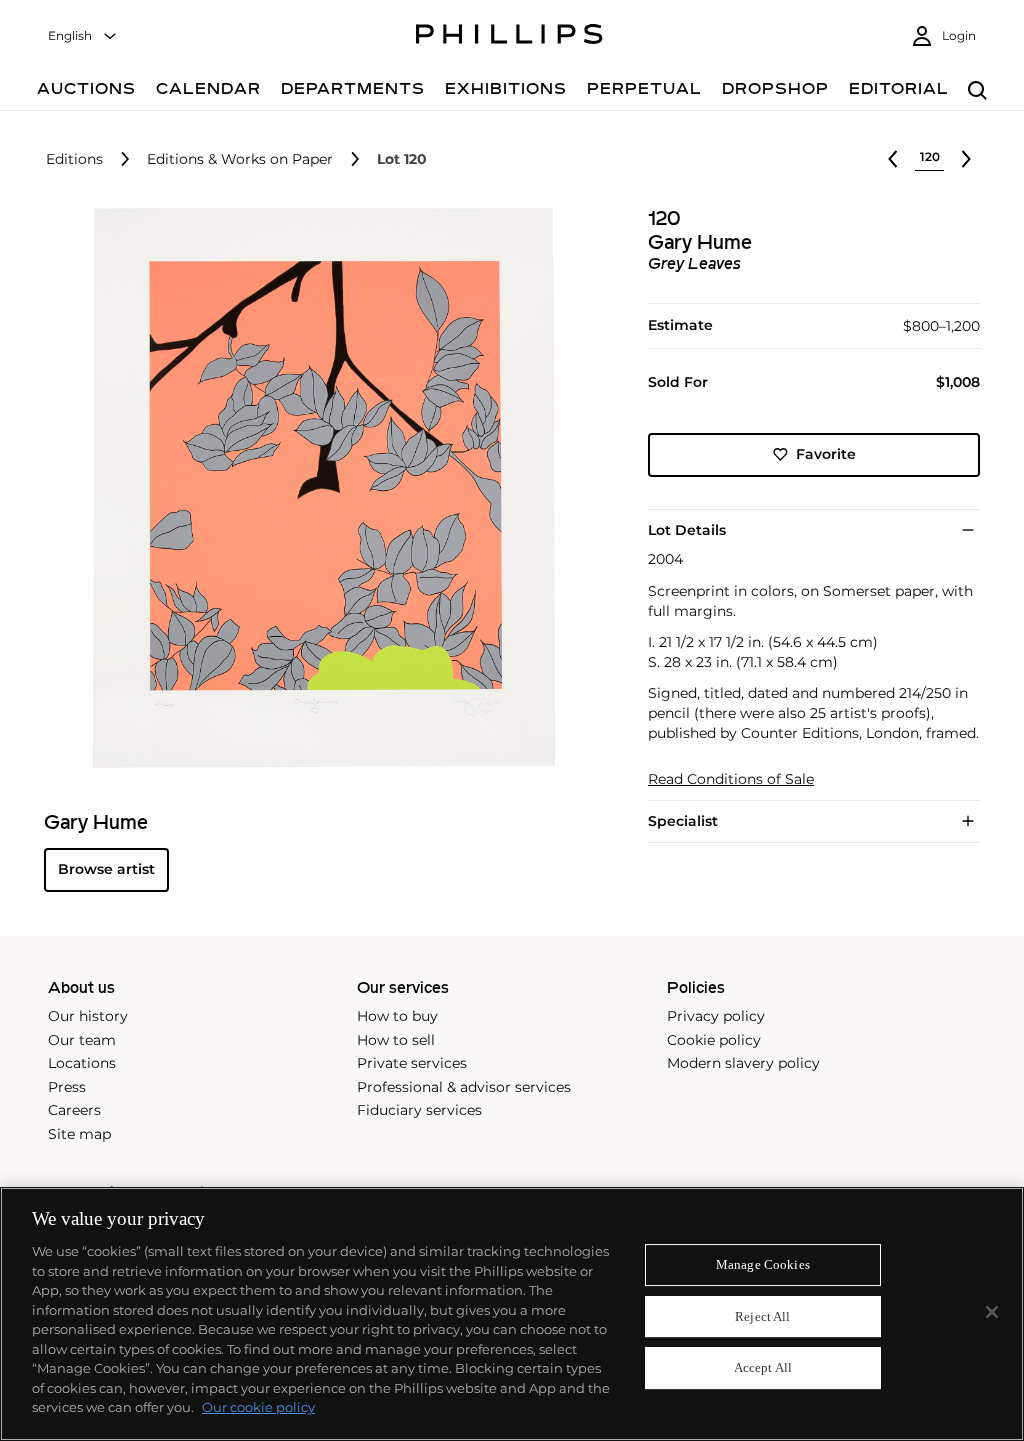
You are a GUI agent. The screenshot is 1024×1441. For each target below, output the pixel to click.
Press (67, 1087)
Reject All (762, 1316)
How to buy (397, 1016)
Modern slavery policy (743, 1063)
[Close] (992, 1312)
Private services (412, 1063)
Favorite (826, 454)
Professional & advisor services (464, 1087)
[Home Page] (509, 37)
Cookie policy (714, 1040)
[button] (318, 488)
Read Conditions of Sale (731, 779)
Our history (88, 1016)
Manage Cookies (763, 1264)
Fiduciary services (419, 1110)
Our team (82, 1040)
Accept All (763, 1368)
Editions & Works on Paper (240, 159)
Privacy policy (716, 1016)
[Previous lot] (893, 159)
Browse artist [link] (106, 869)
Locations (82, 1063)
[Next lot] (966, 159)
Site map (79, 1134)
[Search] (977, 91)
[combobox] (83, 36)
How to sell (396, 1040)
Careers (74, 1110)
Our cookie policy (258, 1407)
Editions (74, 159)
